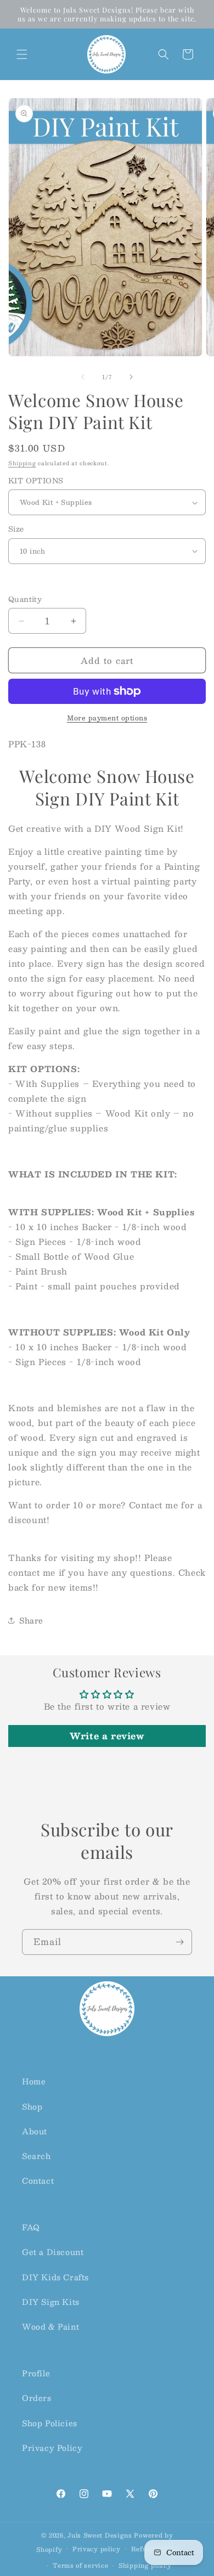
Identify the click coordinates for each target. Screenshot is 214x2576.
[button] (22, 54)
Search (36, 2156)
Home (34, 2081)
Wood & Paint (50, 2326)
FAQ (31, 2227)
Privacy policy (97, 2549)
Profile (36, 2373)
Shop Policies (50, 2423)
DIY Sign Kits (51, 2302)
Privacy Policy (52, 2448)
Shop (32, 2106)
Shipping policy (145, 2565)
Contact (38, 2180)
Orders (37, 2398)
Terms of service (80, 2565)
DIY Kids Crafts (55, 2277)
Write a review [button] (107, 1736)
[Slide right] (131, 377)
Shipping (22, 463)
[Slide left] (83, 377)
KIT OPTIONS (36, 481)
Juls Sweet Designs (100, 2535)
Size (16, 529)
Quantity (25, 600)
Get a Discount (53, 2252)
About (35, 2131)
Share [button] (31, 1620)
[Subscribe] (179, 1942)
